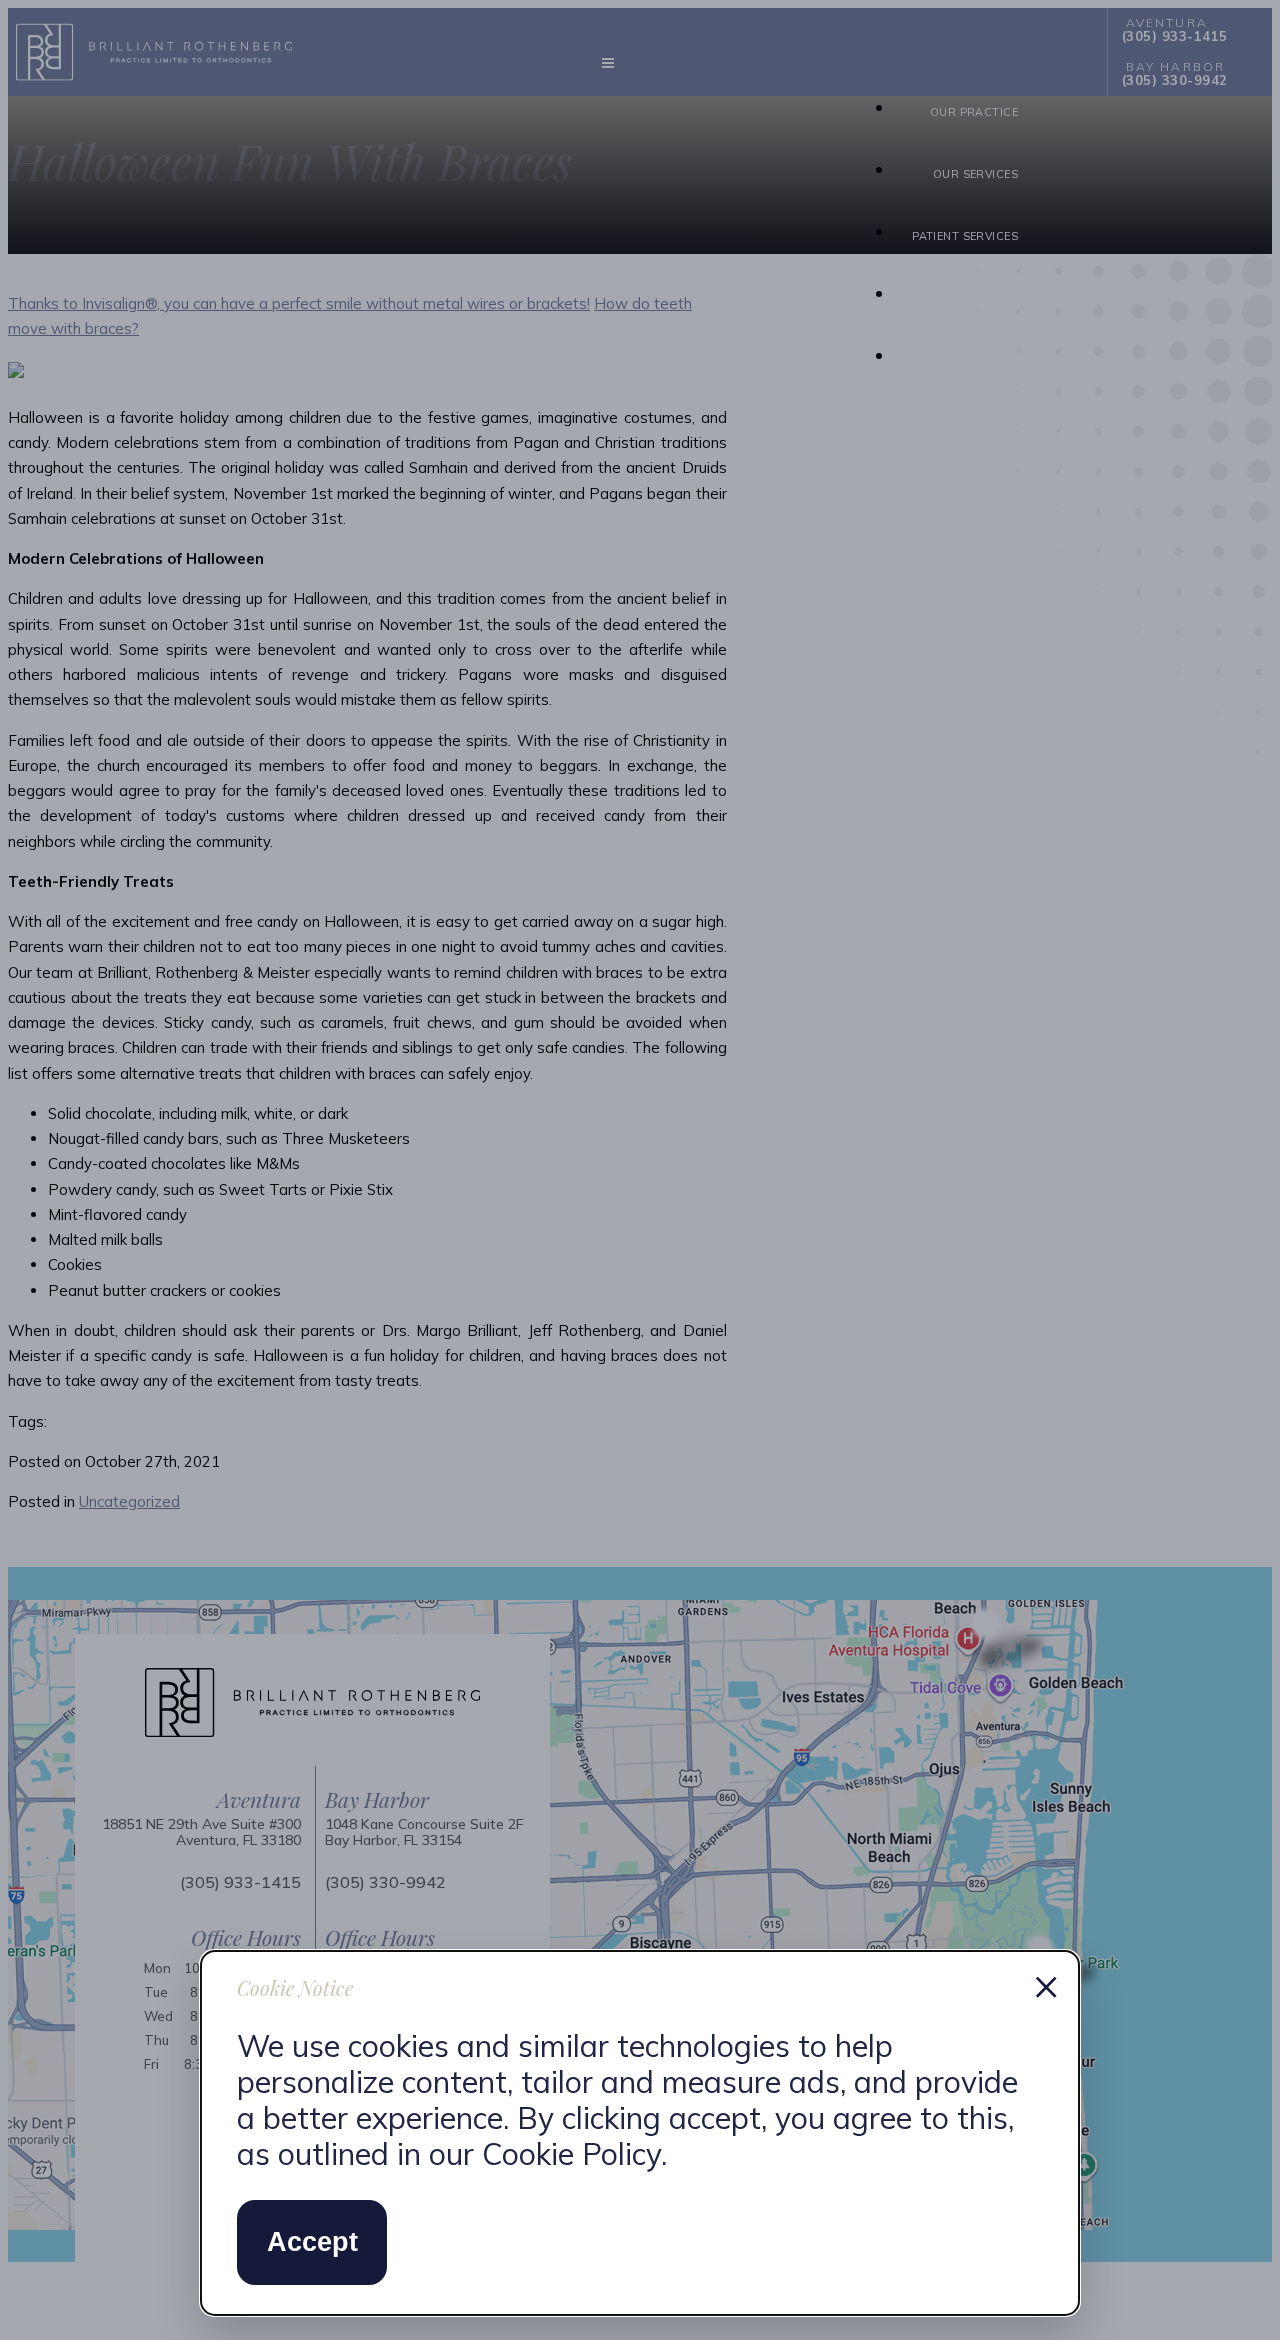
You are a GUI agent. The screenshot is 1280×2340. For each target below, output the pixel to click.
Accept (312, 2242)
